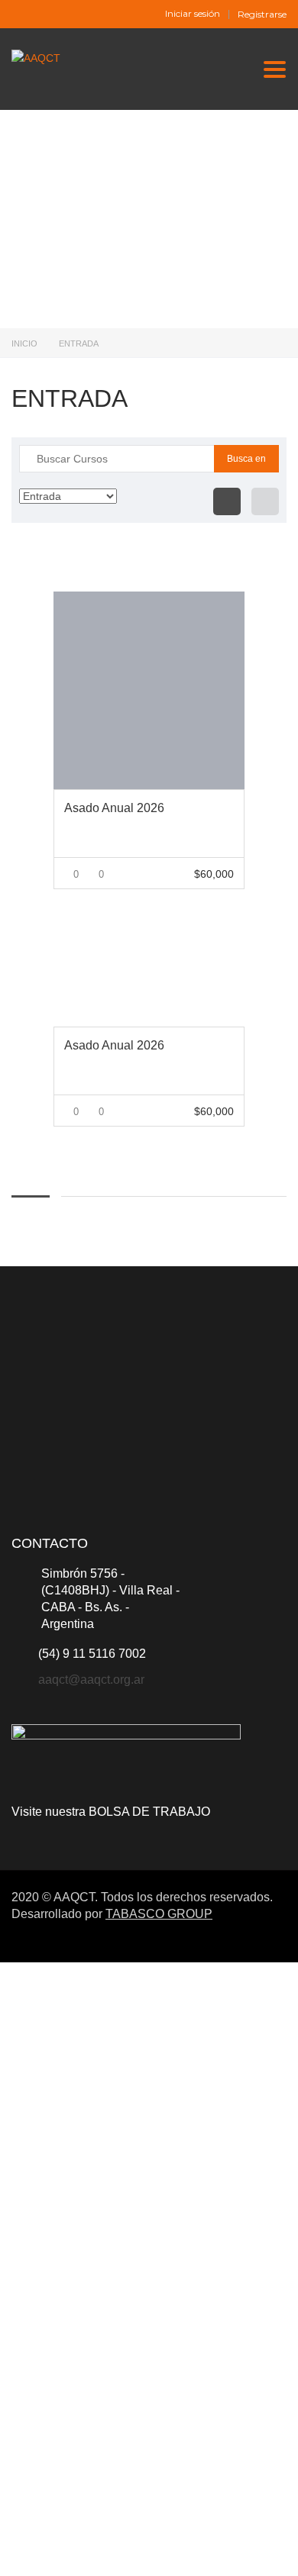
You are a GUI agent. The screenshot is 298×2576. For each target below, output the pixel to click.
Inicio (24, 343)
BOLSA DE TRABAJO (149, 1812)
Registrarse (262, 15)
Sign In (125, 2551)
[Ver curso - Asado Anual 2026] (149, 690)
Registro (86, 2551)
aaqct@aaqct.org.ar (91, 1680)
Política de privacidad (172, 2365)
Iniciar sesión (193, 14)
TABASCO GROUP (159, 1914)
